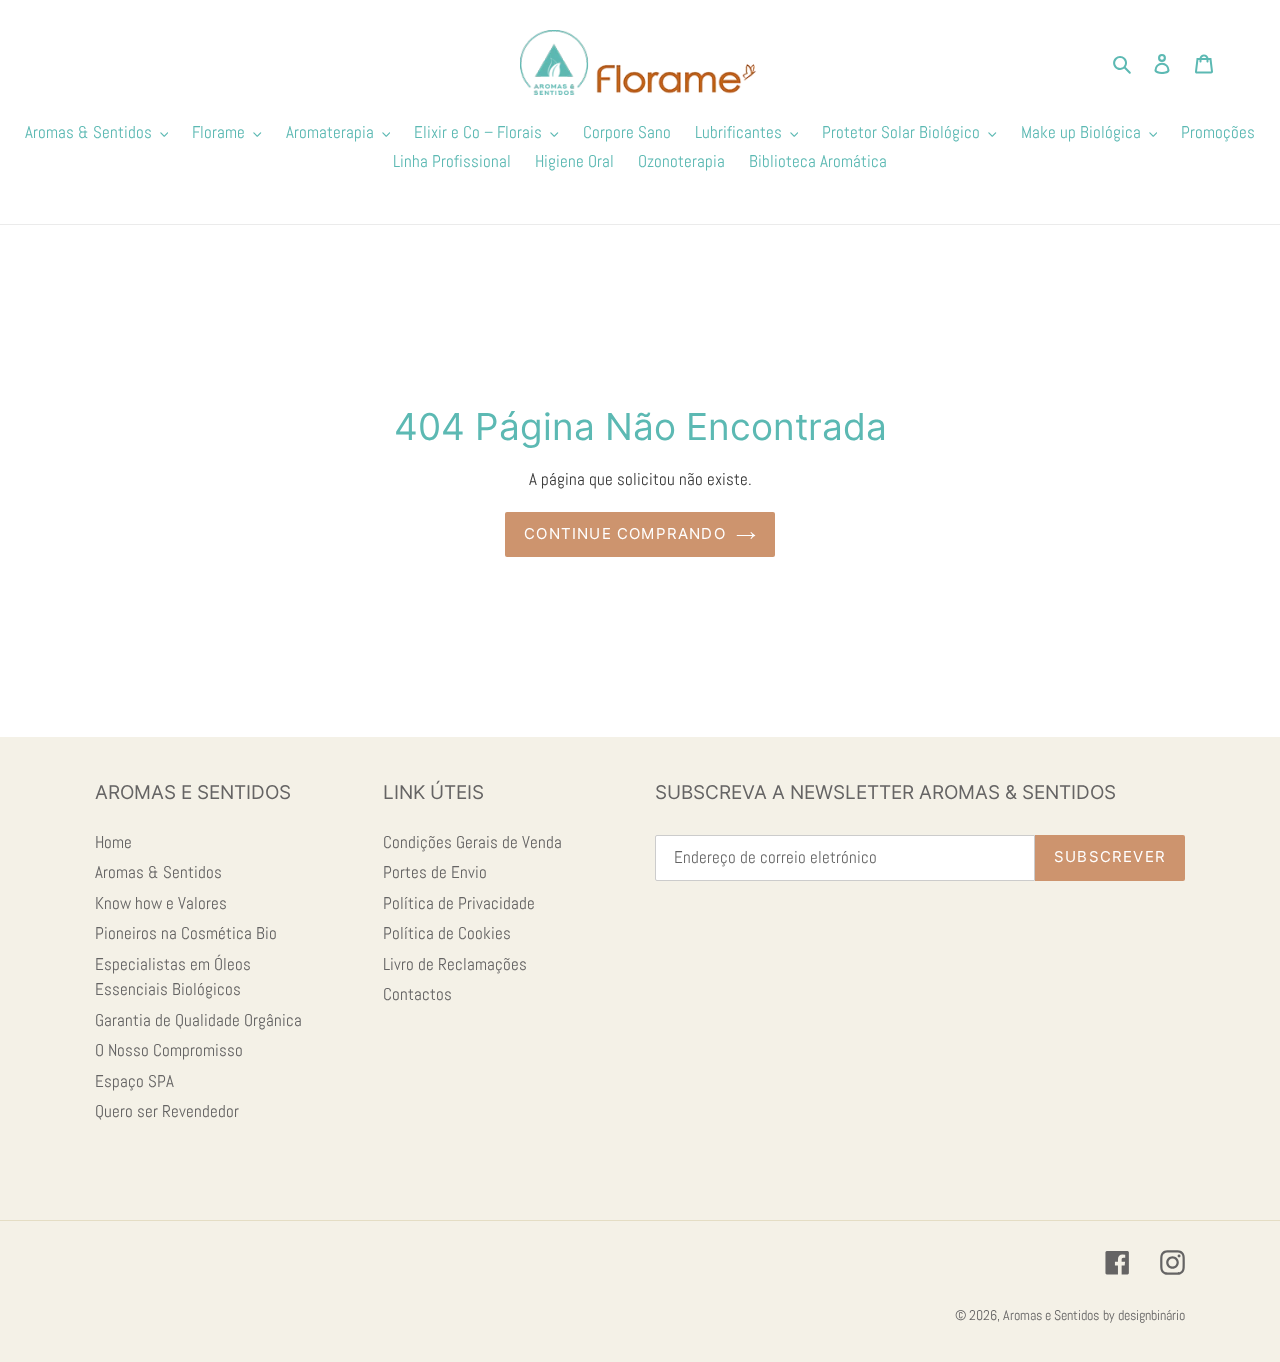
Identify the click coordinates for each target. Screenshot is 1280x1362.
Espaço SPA (134, 1081)
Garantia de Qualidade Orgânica (198, 1020)
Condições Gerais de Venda (472, 842)
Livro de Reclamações (455, 964)
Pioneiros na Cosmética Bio (186, 933)
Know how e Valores (161, 903)
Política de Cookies (447, 933)
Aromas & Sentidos (158, 872)
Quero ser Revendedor (167, 1111)
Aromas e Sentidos (1051, 1315)
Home (113, 842)
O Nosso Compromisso (169, 1050)
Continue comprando (625, 533)
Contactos (417, 994)
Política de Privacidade (459, 903)
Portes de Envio (435, 872)
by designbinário (1144, 1315)
